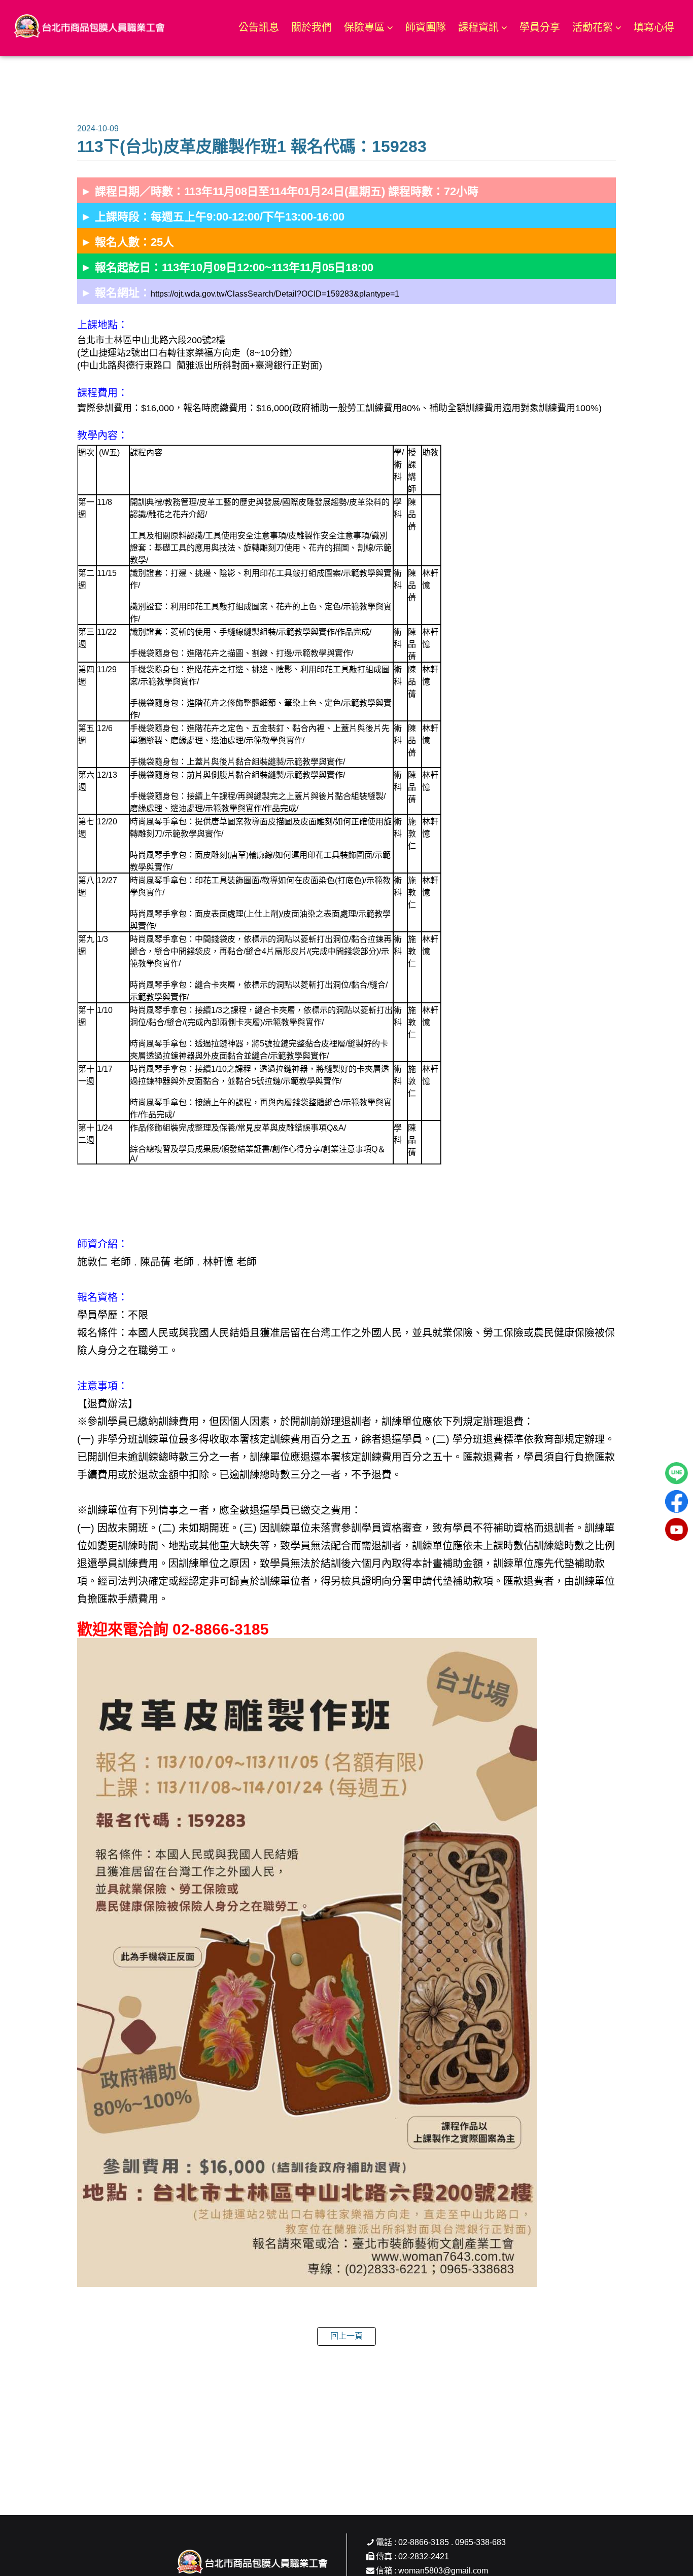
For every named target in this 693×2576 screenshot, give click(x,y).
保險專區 (364, 27)
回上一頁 (346, 2336)
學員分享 (540, 27)
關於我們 (311, 27)
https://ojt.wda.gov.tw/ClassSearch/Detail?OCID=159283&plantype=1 (275, 294)
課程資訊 (478, 27)
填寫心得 (654, 27)
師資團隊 (426, 27)
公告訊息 (259, 27)
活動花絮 (593, 27)
